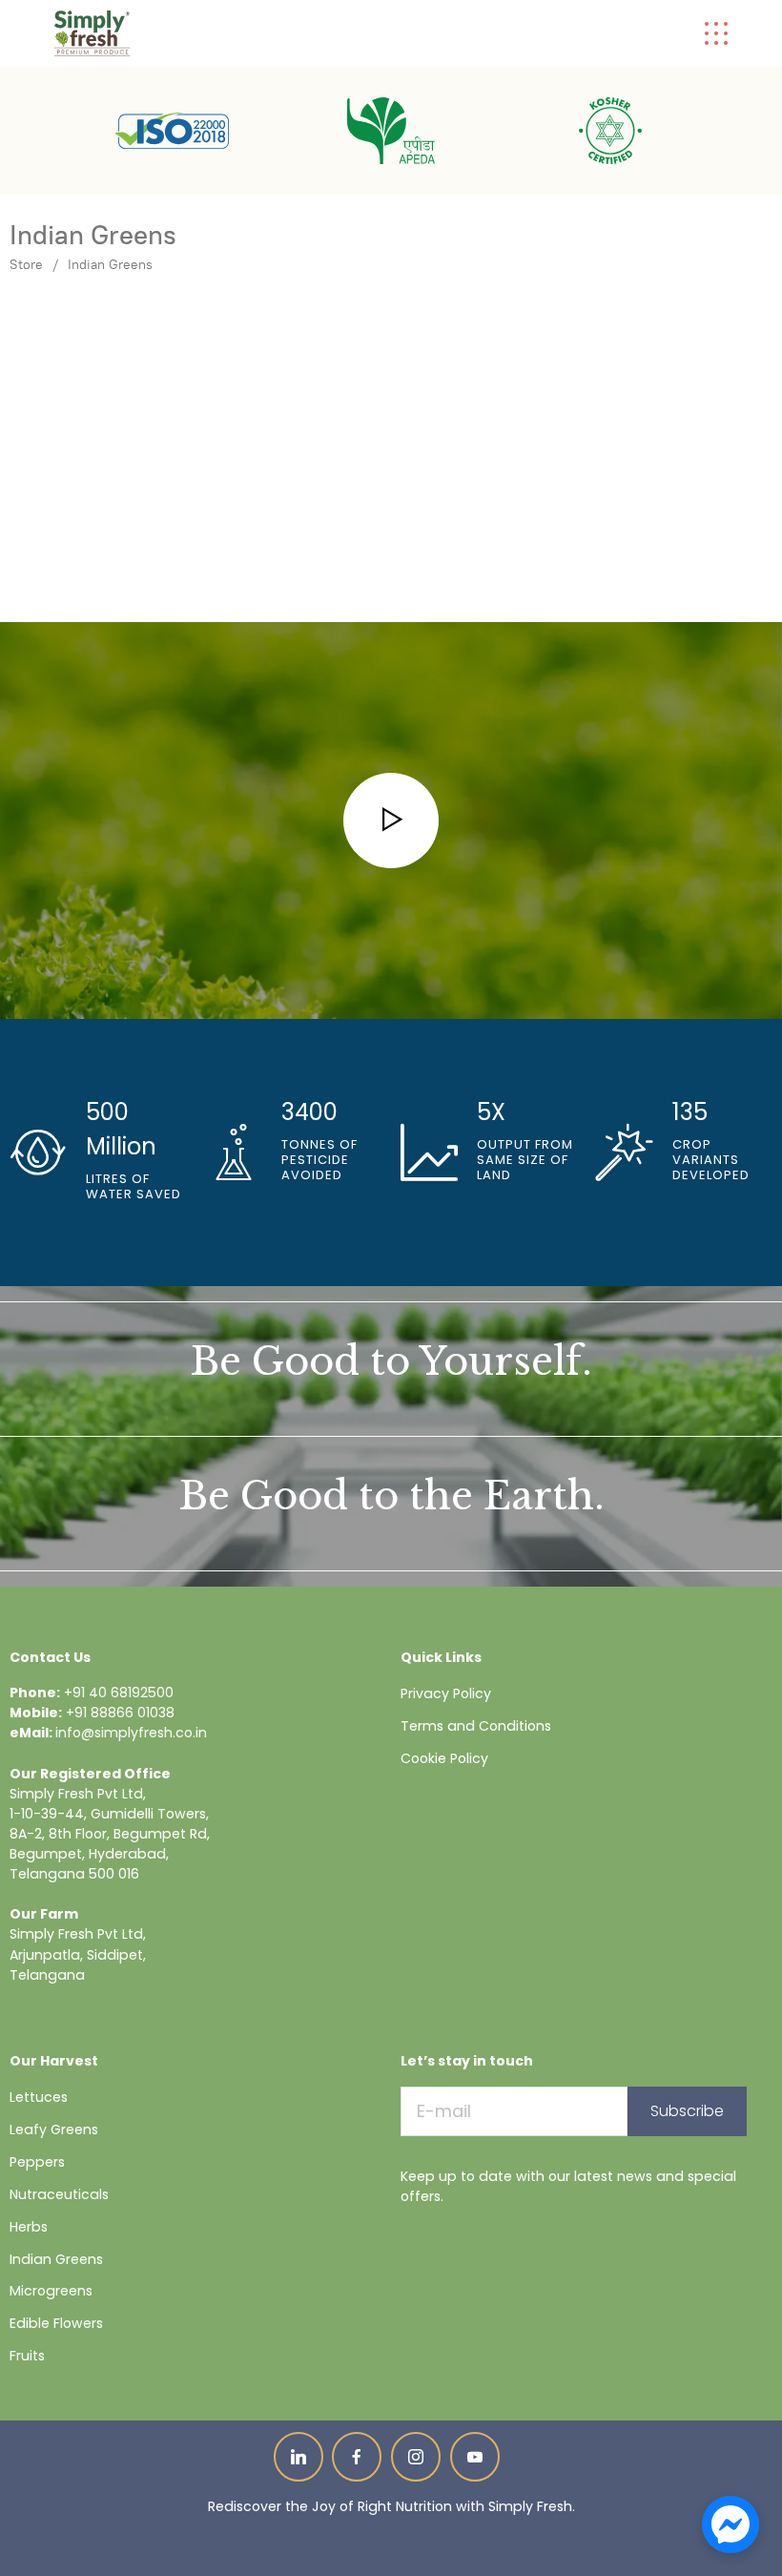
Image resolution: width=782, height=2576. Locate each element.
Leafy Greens (54, 2129)
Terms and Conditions (476, 1726)
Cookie (423, 1758)
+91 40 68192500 (119, 1693)
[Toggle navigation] (716, 33)
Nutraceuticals (59, 2194)
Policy (469, 1758)
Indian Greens (110, 265)
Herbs (29, 2227)
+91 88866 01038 (120, 1713)
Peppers (37, 2162)
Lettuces (39, 2097)
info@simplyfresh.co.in (131, 1733)
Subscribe (687, 2111)
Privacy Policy (446, 1693)
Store (26, 265)
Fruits (27, 2356)
